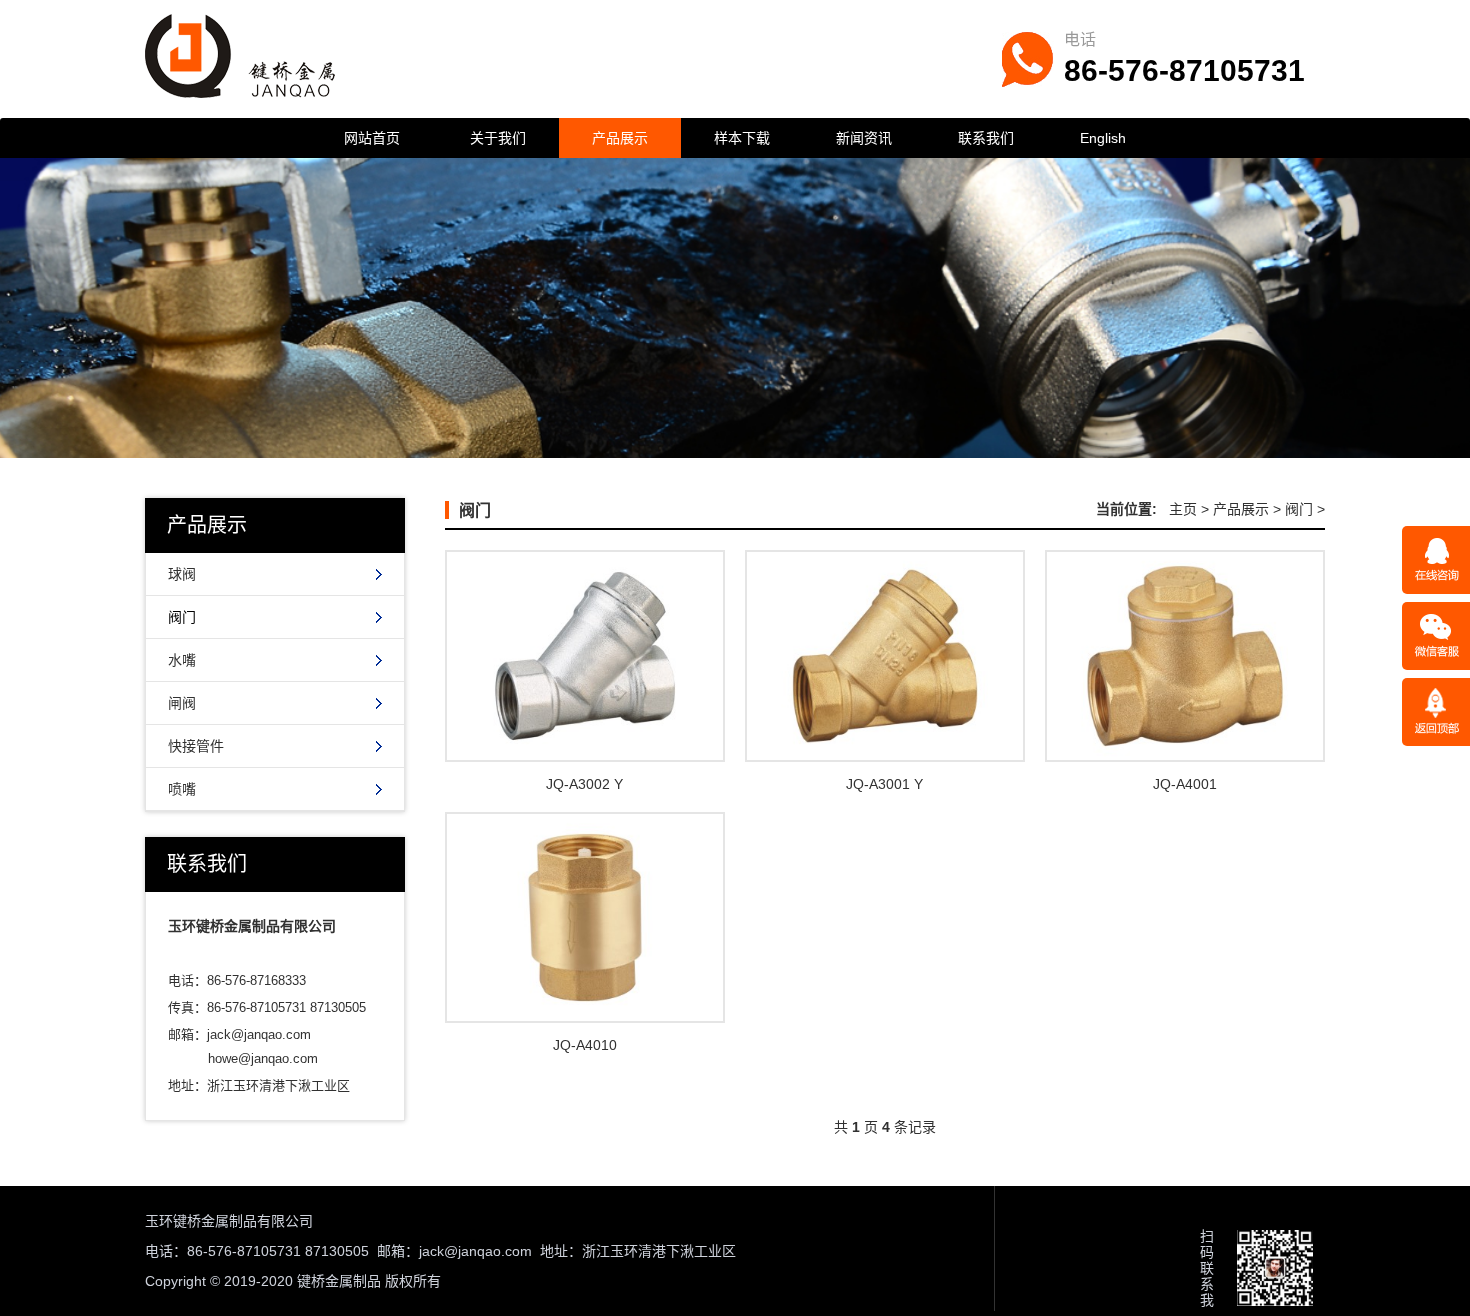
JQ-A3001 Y (884, 784)
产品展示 (620, 138)
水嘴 (182, 660)
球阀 (182, 574)
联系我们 (986, 138)
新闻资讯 (864, 138)
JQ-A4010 (585, 1045)
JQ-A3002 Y (584, 784)
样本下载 (742, 138)
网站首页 (372, 138)
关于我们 (498, 138)
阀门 (182, 617)
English (1103, 138)
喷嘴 (182, 789)
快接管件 (196, 746)
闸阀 (182, 703)
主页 (1183, 509)
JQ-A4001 (1185, 784)
